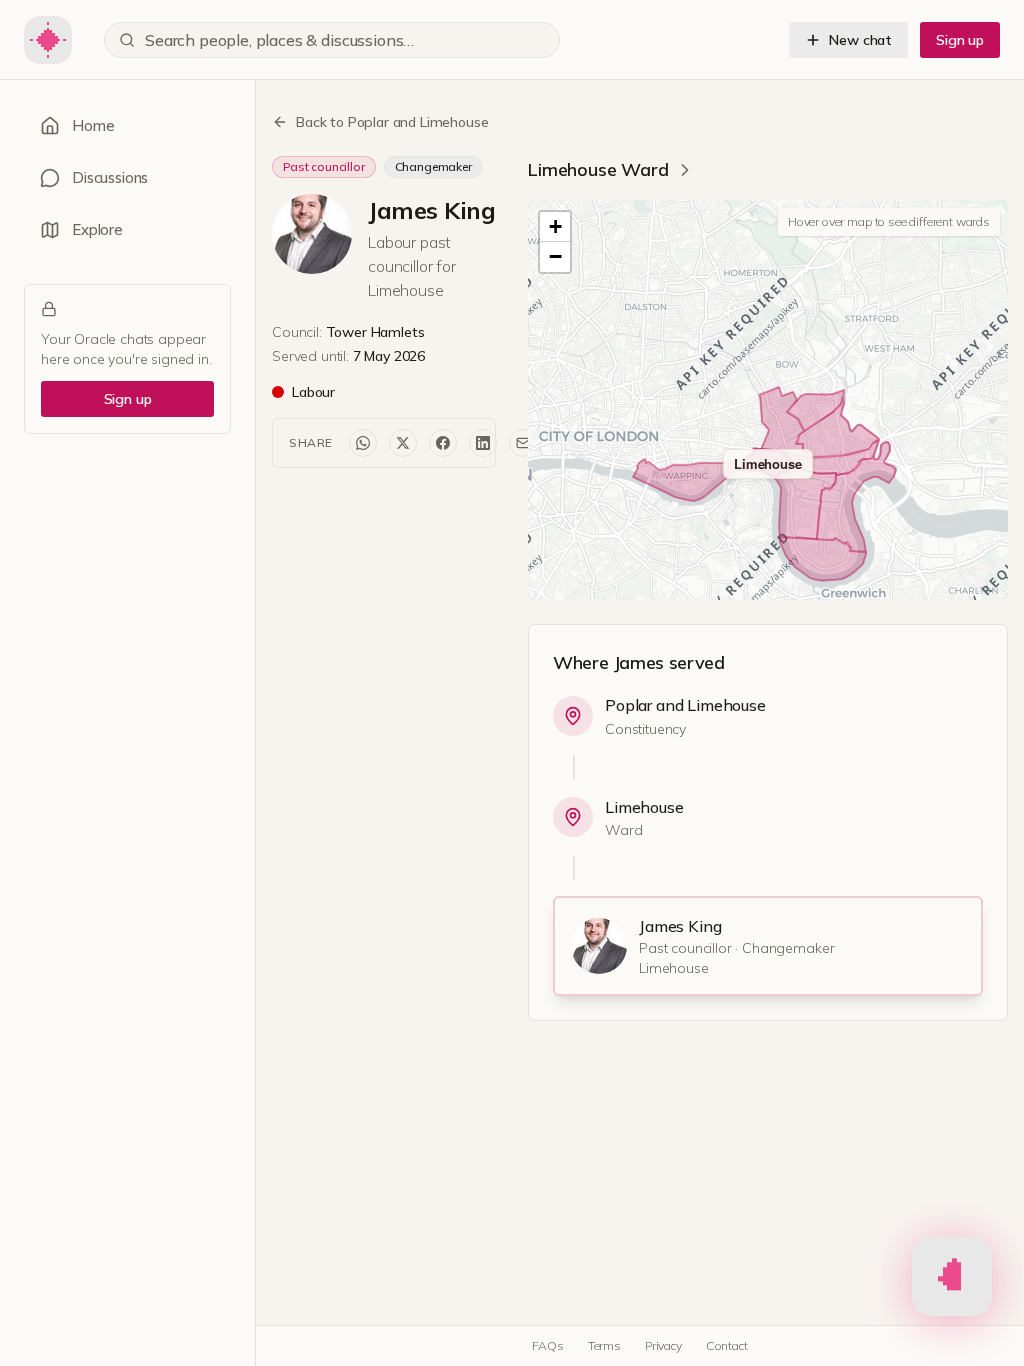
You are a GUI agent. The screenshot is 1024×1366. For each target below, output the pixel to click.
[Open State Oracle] (952, 1278)
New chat (860, 40)
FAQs (547, 1345)
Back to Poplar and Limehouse (392, 122)
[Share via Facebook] (443, 443)
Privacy (663, 1345)
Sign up (960, 40)
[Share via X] (403, 443)
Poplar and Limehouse (685, 705)
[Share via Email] (523, 443)
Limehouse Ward (598, 169)
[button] (555, 227)
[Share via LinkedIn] (483, 443)
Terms (604, 1345)
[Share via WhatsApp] (363, 443)
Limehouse (644, 807)
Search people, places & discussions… (279, 40)
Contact (727, 1345)
